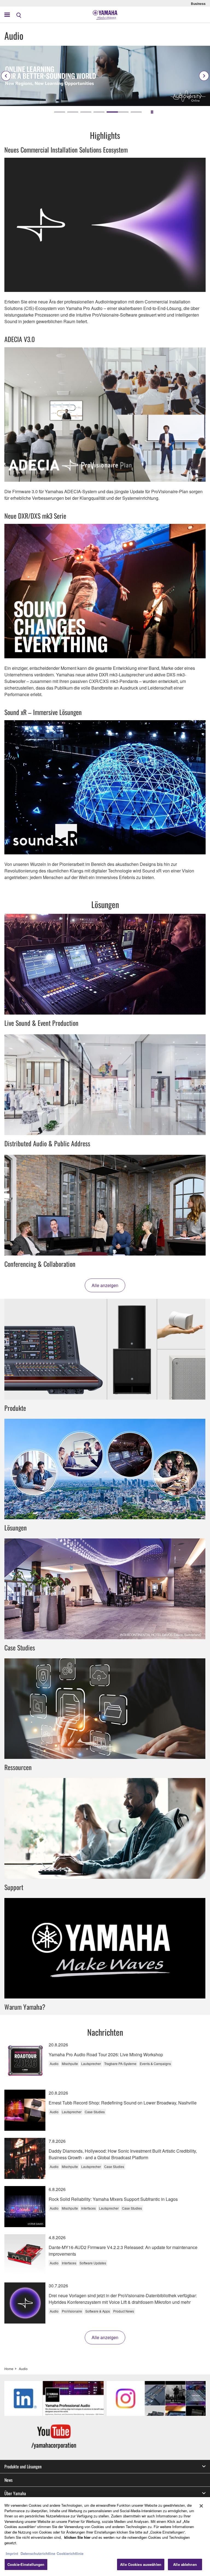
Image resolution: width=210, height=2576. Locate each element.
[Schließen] (201, 2506)
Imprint (12, 2553)
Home (9, 2369)
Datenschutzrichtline (38, 2553)
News (8, 2480)
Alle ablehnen (185, 2564)
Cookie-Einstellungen (26, 2564)
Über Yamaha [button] (15, 2493)
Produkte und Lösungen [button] (23, 2466)
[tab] (60, 112)
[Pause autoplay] (152, 112)
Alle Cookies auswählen (141, 2564)
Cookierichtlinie (70, 2553)
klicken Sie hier (77, 2537)
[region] (105, 2537)
